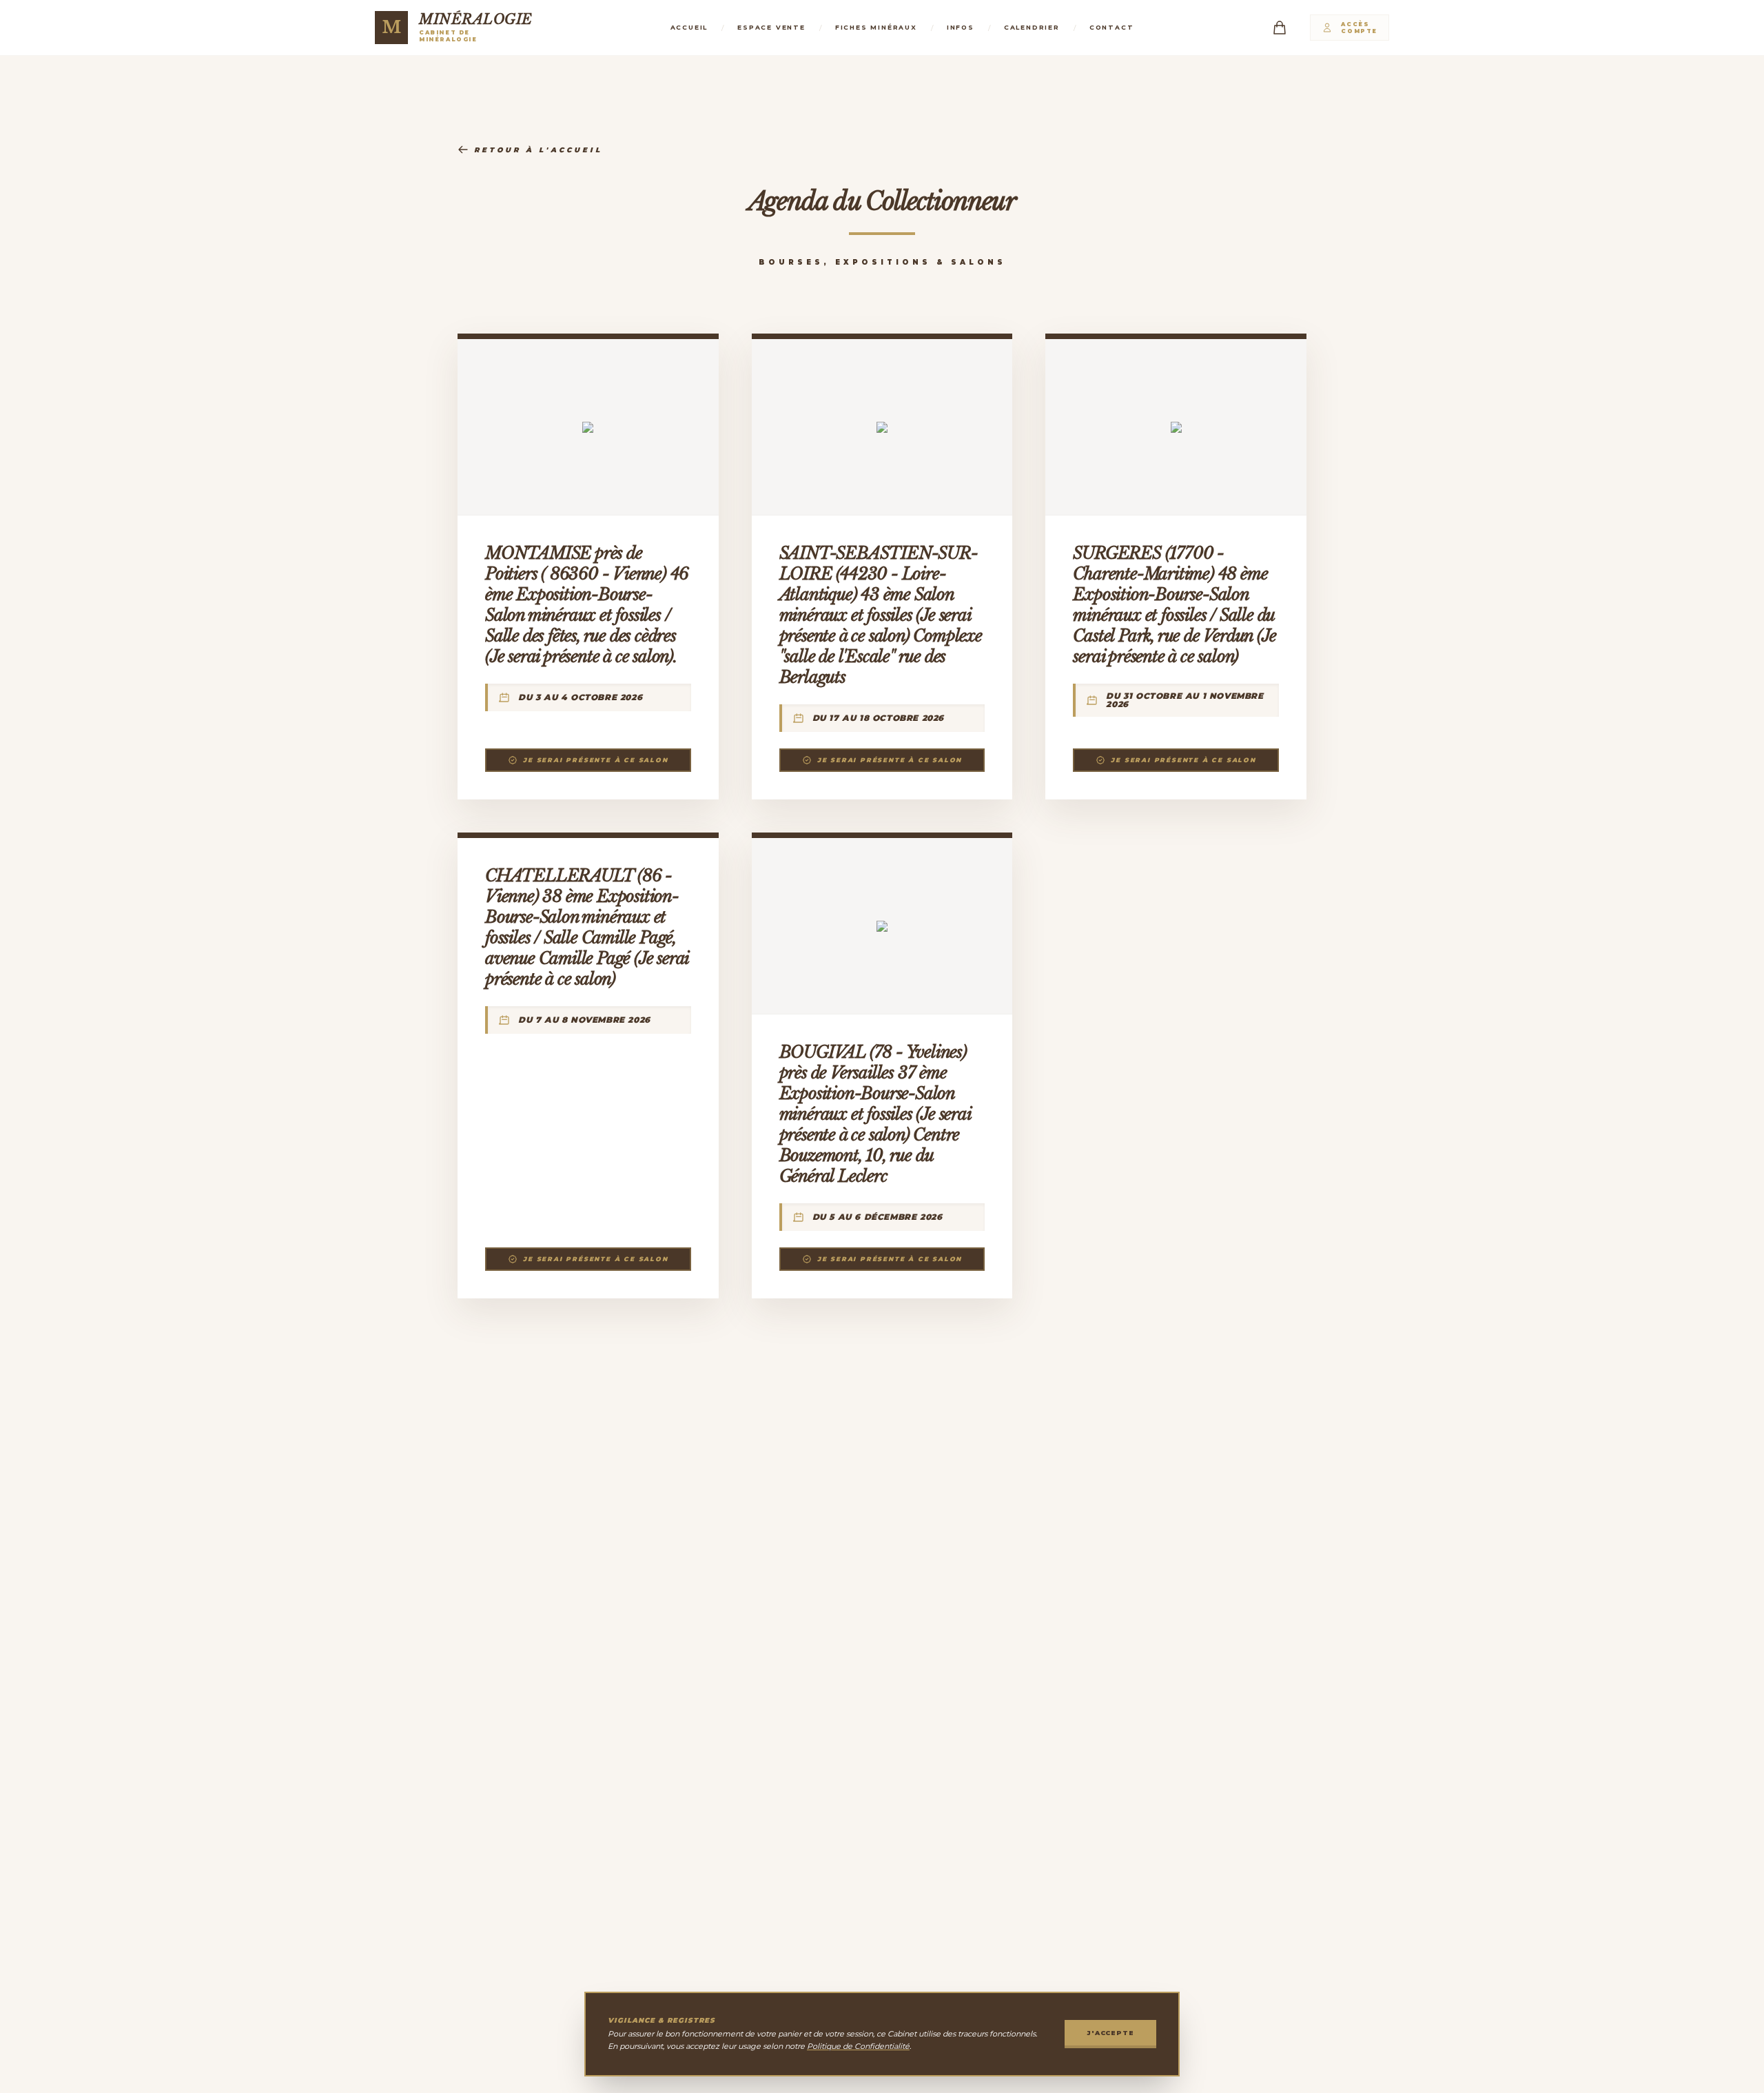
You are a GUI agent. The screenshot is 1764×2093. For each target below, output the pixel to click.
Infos (961, 27)
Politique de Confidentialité (858, 2046)
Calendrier (1032, 27)
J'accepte (1110, 2033)
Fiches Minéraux (876, 27)
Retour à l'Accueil (538, 150)
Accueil (689, 27)
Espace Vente (771, 27)
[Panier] (1280, 28)
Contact (1112, 27)
